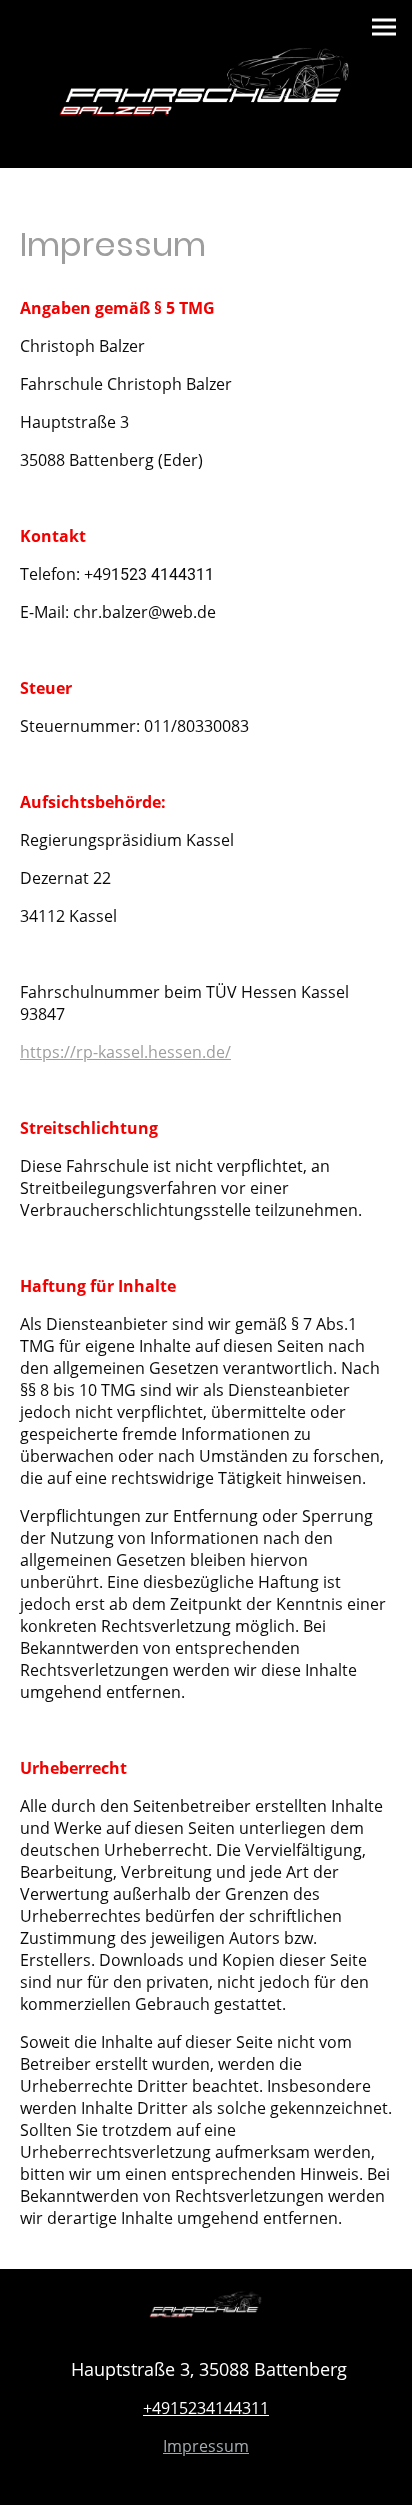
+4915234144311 (206, 2408)
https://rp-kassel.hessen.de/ (125, 1052)
